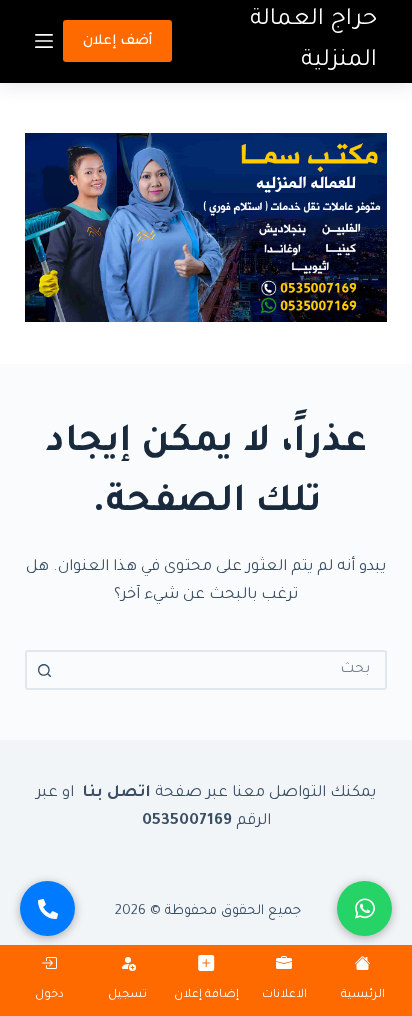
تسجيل (127, 995)
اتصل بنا (114, 793)
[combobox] (224, 670)
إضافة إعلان (206, 995)
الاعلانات (284, 995)
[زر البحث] (45, 670)
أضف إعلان (117, 41)
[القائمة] (44, 41)
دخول (49, 995)
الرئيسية (363, 995)
